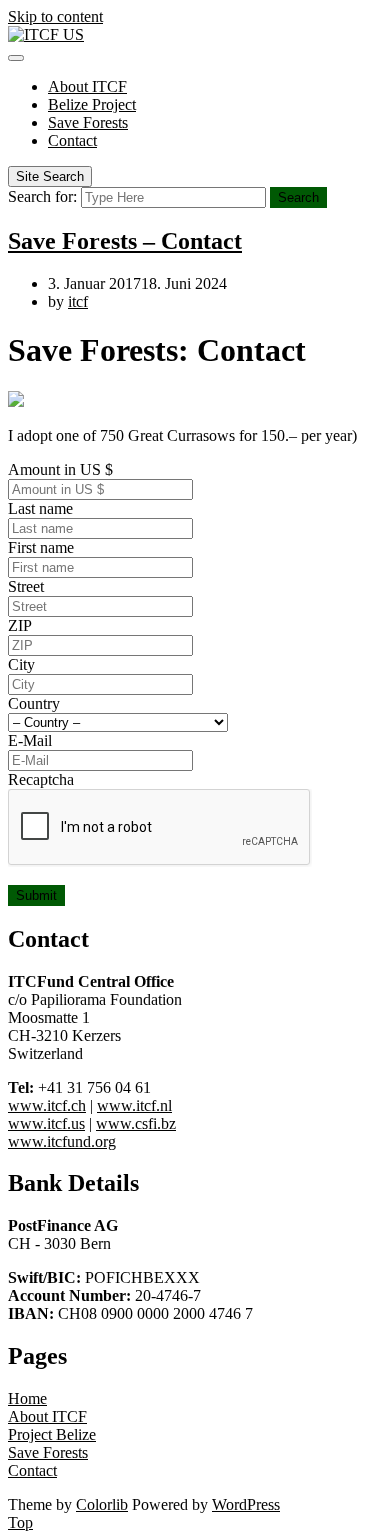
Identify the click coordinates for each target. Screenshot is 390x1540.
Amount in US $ (60, 469)
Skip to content (55, 16)
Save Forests (88, 122)
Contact (72, 140)
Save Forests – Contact (125, 241)
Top (20, 1522)
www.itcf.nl (134, 1105)
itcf (78, 301)
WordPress (246, 1504)
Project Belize (52, 1434)
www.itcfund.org (62, 1141)
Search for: (42, 196)
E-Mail (30, 740)
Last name (40, 508)
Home (27, 1398)
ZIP (20, 625)
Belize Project (92, 104)
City (21, 664)
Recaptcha (41, 779)
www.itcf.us (46, 1123)
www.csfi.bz (136, 1123)
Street (26, 586)
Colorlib (102, 1504)
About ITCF (87, 86)
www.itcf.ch (47, 1105)
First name (41, 547)
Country (34, 703)
